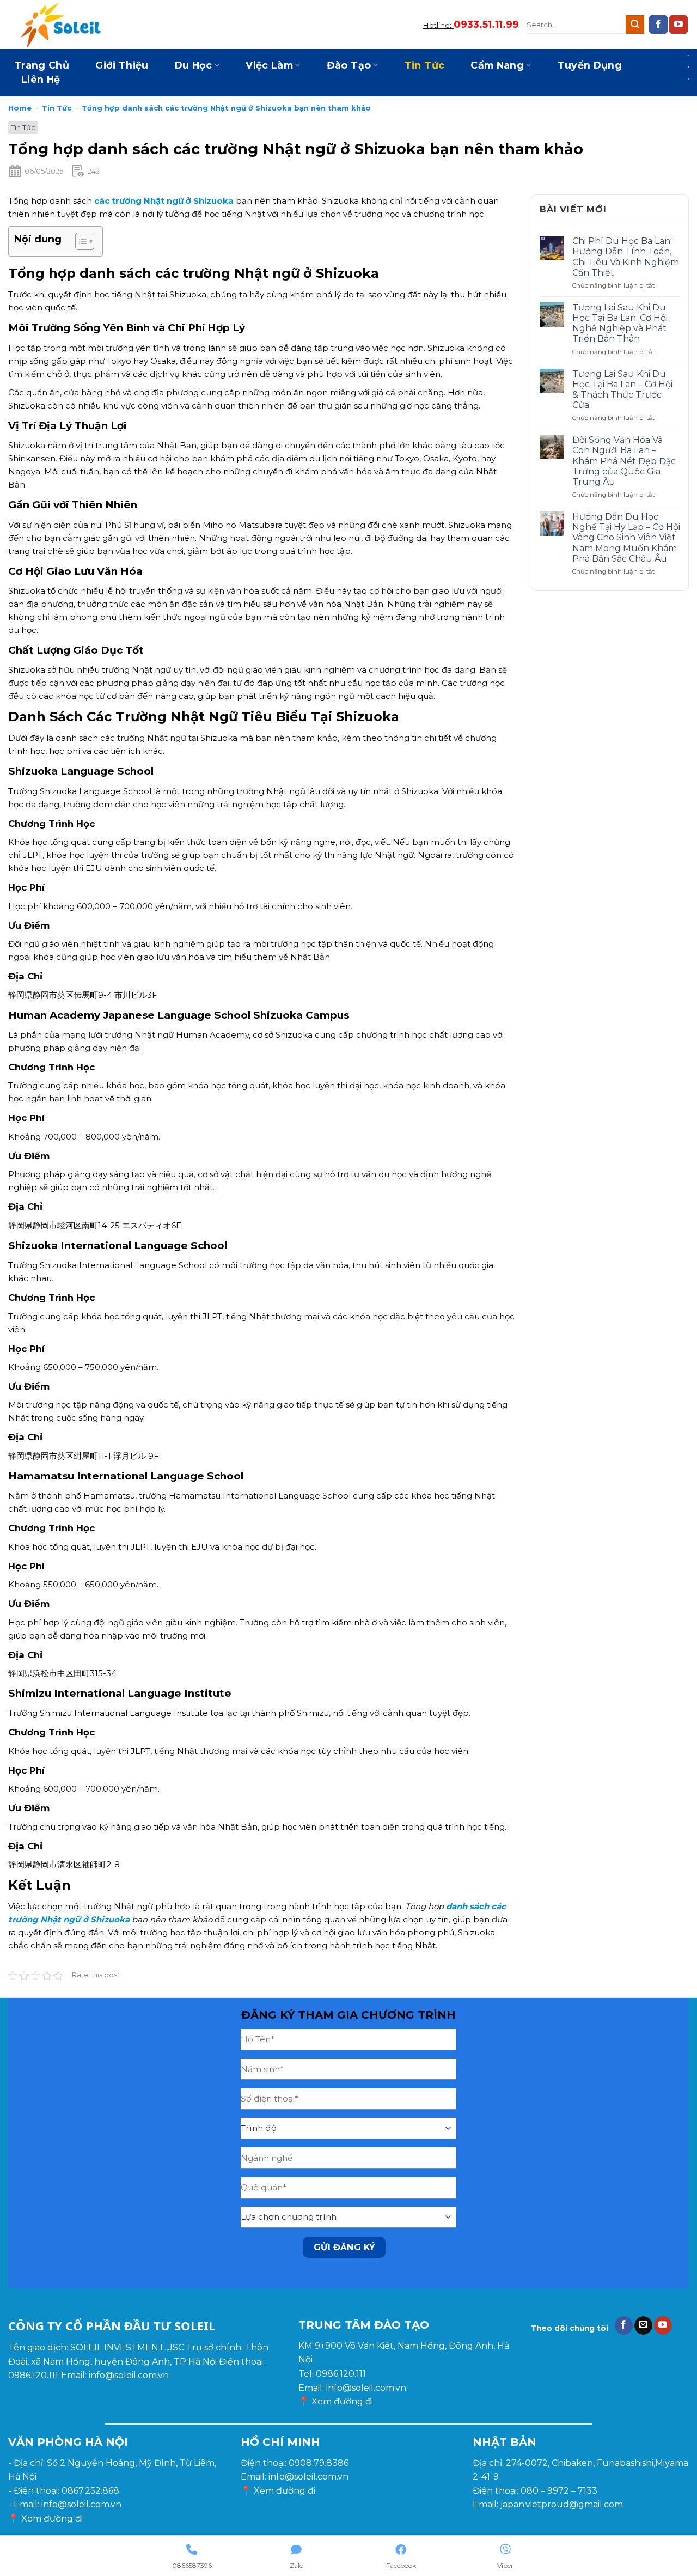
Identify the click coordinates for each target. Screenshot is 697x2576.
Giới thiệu (122, 65)
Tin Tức (424, 65)
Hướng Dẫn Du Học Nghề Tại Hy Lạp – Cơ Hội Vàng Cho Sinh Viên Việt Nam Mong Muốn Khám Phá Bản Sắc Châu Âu (626, 538)
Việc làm (269, 65)
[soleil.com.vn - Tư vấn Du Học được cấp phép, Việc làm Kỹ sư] (63, 25)
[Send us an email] (643, 2325)
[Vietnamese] (689, 90)
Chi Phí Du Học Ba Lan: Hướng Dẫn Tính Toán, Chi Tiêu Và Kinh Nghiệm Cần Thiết (626, 257)
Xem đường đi (342, 2401)
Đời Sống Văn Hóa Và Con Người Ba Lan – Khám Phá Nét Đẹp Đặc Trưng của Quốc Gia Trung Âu (624, 461)
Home (20, 108)
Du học (194, 65)
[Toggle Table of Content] (79, 241)
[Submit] (635, 25)
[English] (689, 54)
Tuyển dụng (590, 65)
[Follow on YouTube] (678, 25)
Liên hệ (41, 79)
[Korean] (689, 78)
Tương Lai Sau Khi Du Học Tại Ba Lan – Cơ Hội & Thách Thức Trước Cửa (622, 390)
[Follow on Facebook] (658, 25)
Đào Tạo (349, 65)
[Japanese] (689, 66)
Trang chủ (42, 65)
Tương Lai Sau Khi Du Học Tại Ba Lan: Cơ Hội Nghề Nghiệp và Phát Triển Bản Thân (620, 323)
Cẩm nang (497, 65)
